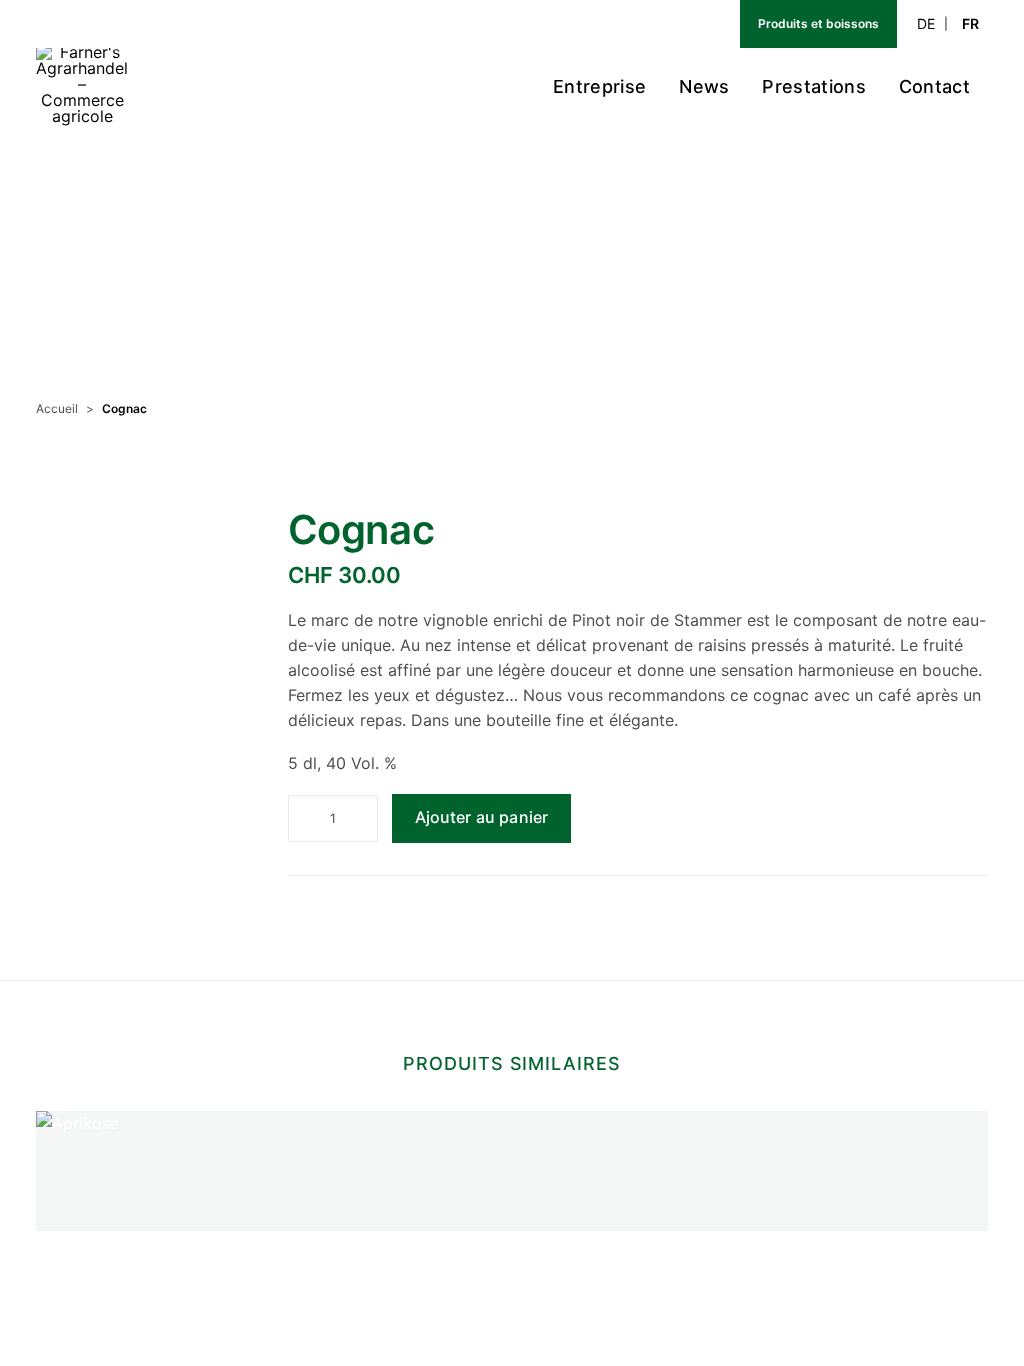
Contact (934, 86)
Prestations (813, 86)
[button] (135, 707)
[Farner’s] (82, 87)
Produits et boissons (818, 23)
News (704, 86)
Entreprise (599, 86)
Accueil (57, 408)
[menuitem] (684, 24)
